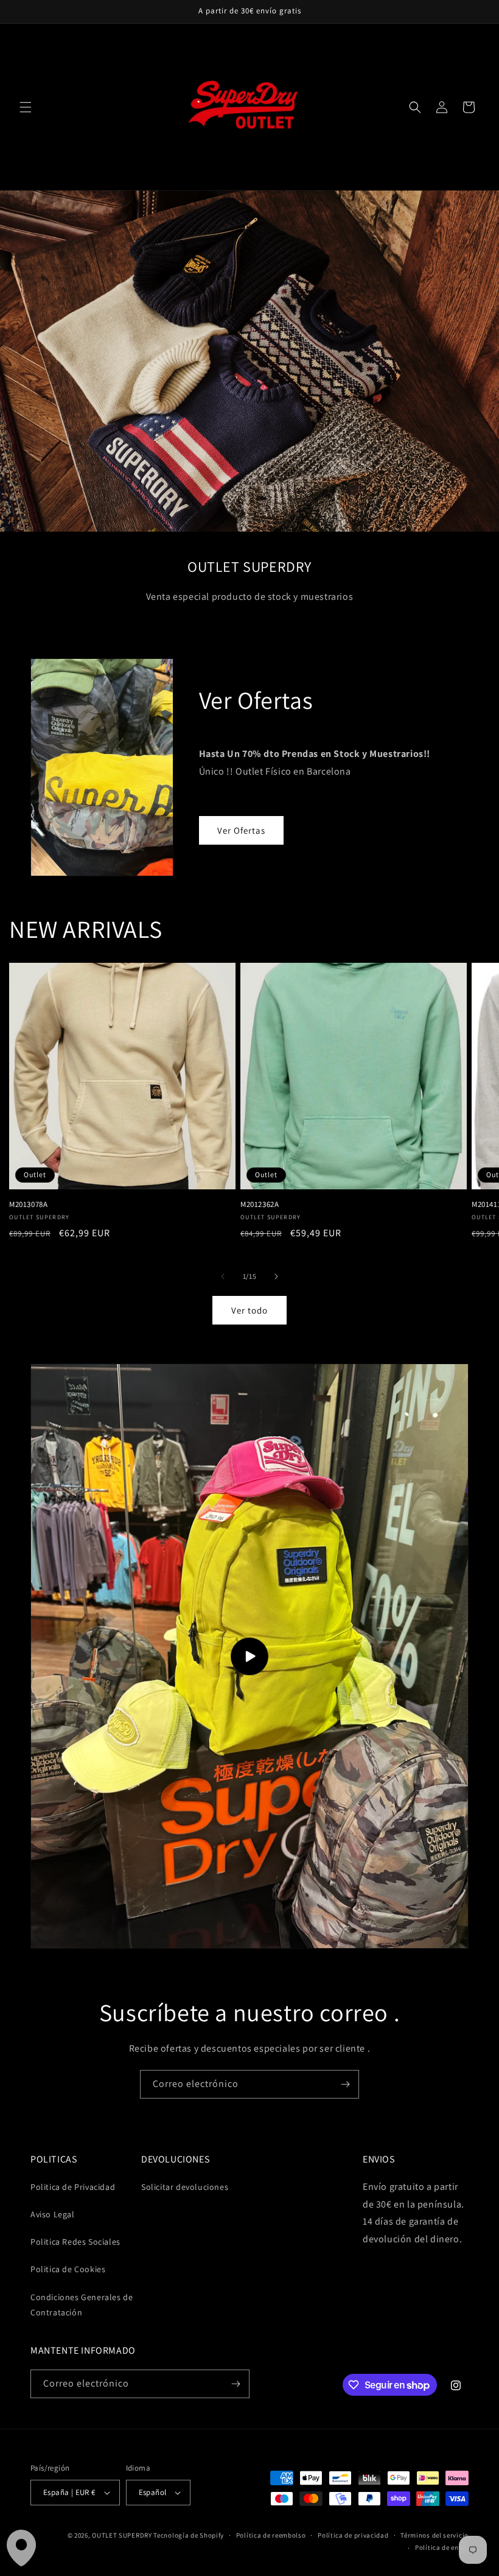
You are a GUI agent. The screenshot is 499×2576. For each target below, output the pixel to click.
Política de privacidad (353, 2535)
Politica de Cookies (68, 2269)
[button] (26, 107)
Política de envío (442, 2547)
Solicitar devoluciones (185, 2187)
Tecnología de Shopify (189, 2535)
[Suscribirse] (345, 2084)
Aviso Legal (53, 2214)
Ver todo (249, 1310)
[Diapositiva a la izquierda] (223, 1276)
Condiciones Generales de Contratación (82, 2305)
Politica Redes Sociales (75, 2242)
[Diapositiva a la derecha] (276, 1276)
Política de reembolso (271, 2535)
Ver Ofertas (241, 830)
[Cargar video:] (249, 1656)
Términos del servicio (434, 2535)
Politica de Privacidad (73, 2187)
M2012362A (260, 1205)
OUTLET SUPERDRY (122, 2535)
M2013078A (28, 1205)
